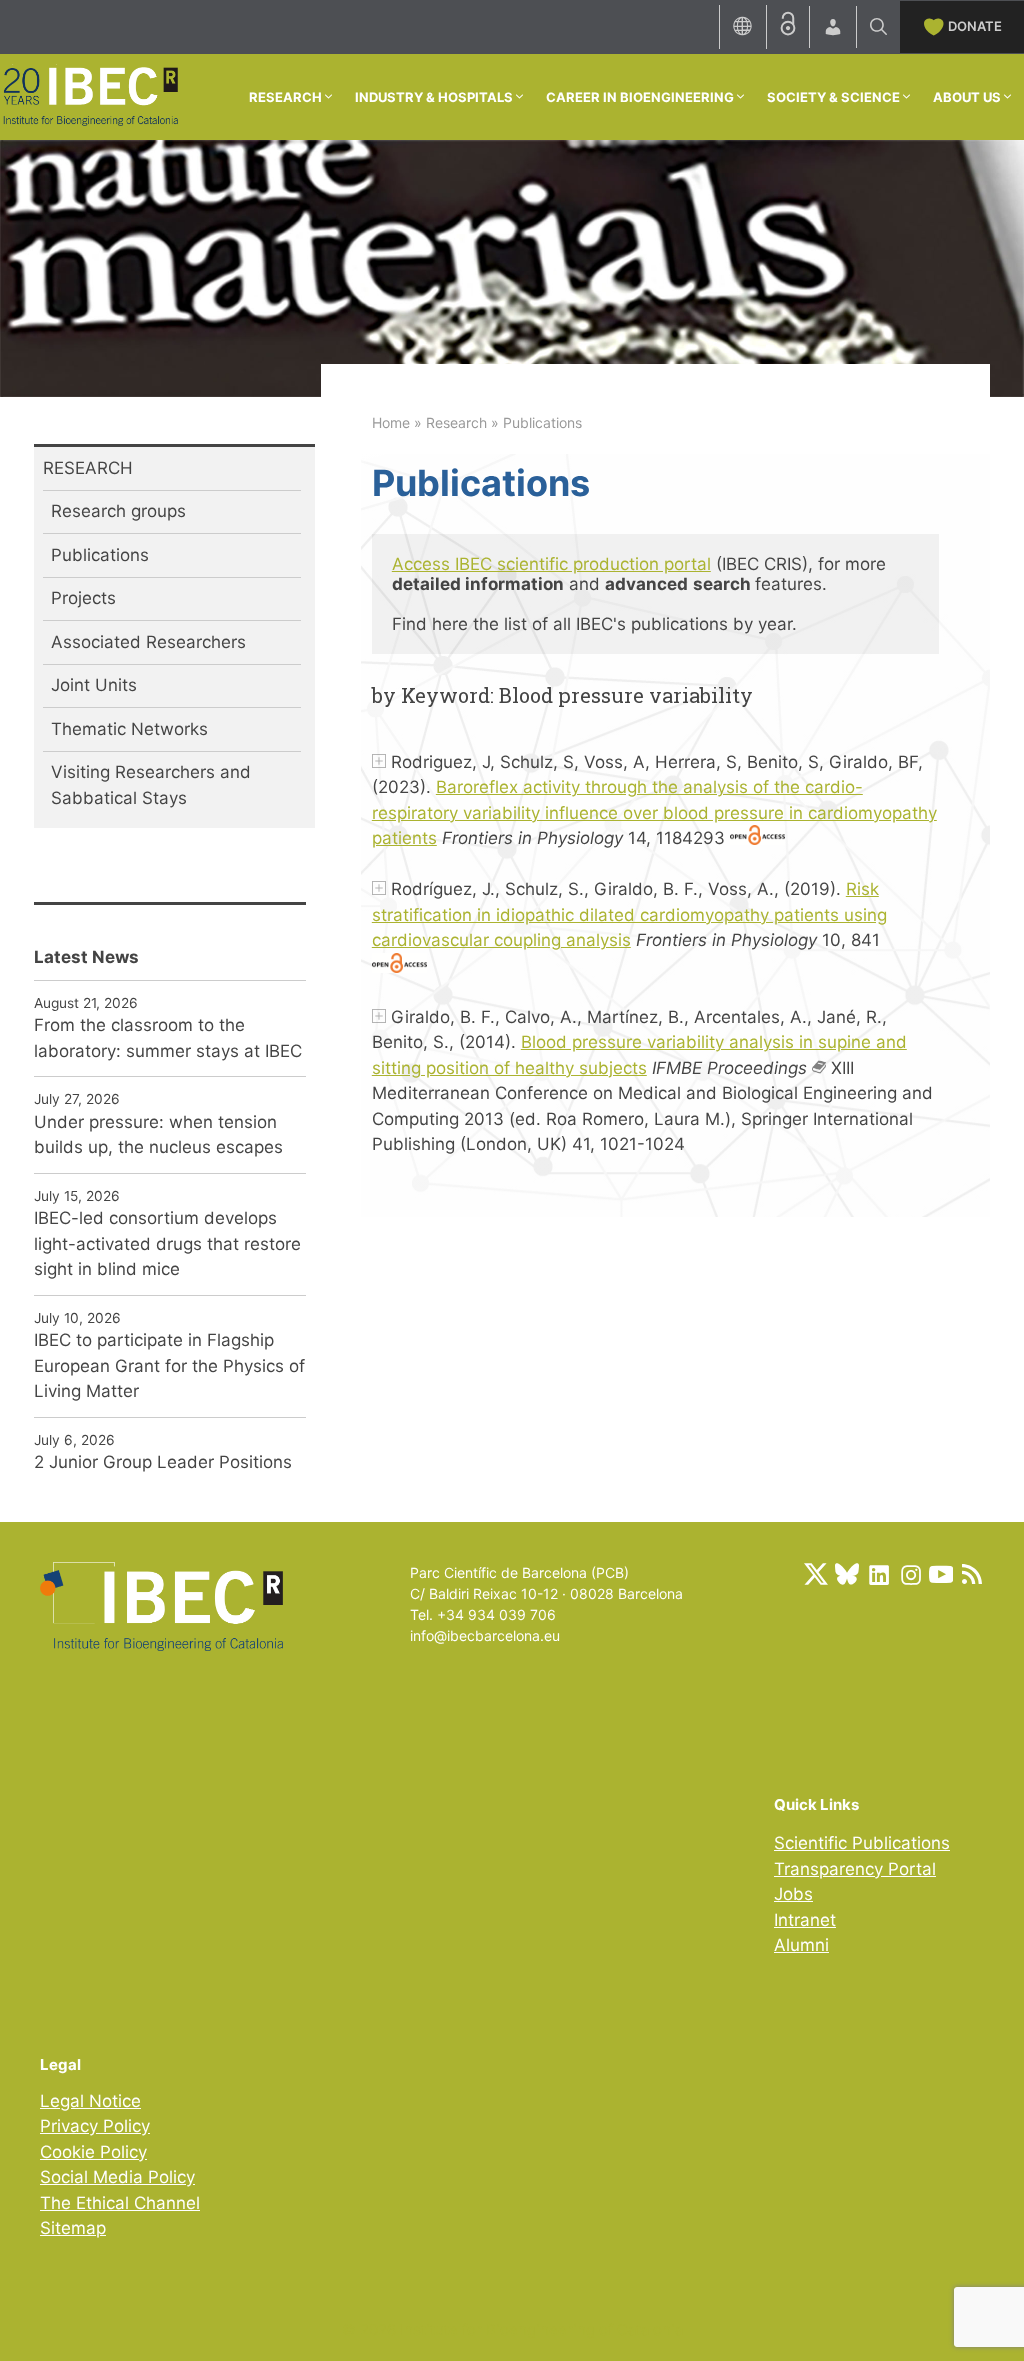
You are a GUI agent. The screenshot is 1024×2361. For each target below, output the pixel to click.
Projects (83, 598)
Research (456, 422)
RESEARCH (285, 97)
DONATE (975, 26)
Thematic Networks (129, 729)
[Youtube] (941, 1574)
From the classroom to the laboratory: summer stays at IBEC (168, 1038)
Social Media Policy (117, 2177)
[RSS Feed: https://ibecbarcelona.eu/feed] (972, 1574)
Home (391, 422)
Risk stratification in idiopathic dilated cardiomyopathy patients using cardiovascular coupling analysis (629, 914)
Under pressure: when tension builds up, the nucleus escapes (158, 1135)
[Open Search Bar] (878, 27)
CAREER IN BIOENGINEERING (640, 97)
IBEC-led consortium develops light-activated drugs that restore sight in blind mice (167, 1243)
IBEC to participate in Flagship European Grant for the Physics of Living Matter (169, 1365)
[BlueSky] (847, 1574)
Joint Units (94, 685)
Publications (100, 555)
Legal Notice (90, 2101)
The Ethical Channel (120, 2203)
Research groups (118, 511)
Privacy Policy (95, 2126)
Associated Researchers (148, 642)
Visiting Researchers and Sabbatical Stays (151, 785)
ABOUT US (967, 97)
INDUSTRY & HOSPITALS (434, 97)
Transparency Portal (855, 1869)
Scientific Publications (862, 1843)
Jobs (793, 1894)
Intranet (805, 1920)
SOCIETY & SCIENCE (833, 97)
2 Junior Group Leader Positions (163, 1462)
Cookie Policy (93, 2152)
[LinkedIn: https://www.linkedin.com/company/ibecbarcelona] (878, 1574)
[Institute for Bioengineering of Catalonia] (90, 95)
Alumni (801, 1945)
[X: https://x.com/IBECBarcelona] (816, 1574)
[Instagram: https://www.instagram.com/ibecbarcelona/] (910, 1574)
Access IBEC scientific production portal (551, 564)
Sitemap (73, 2228)
